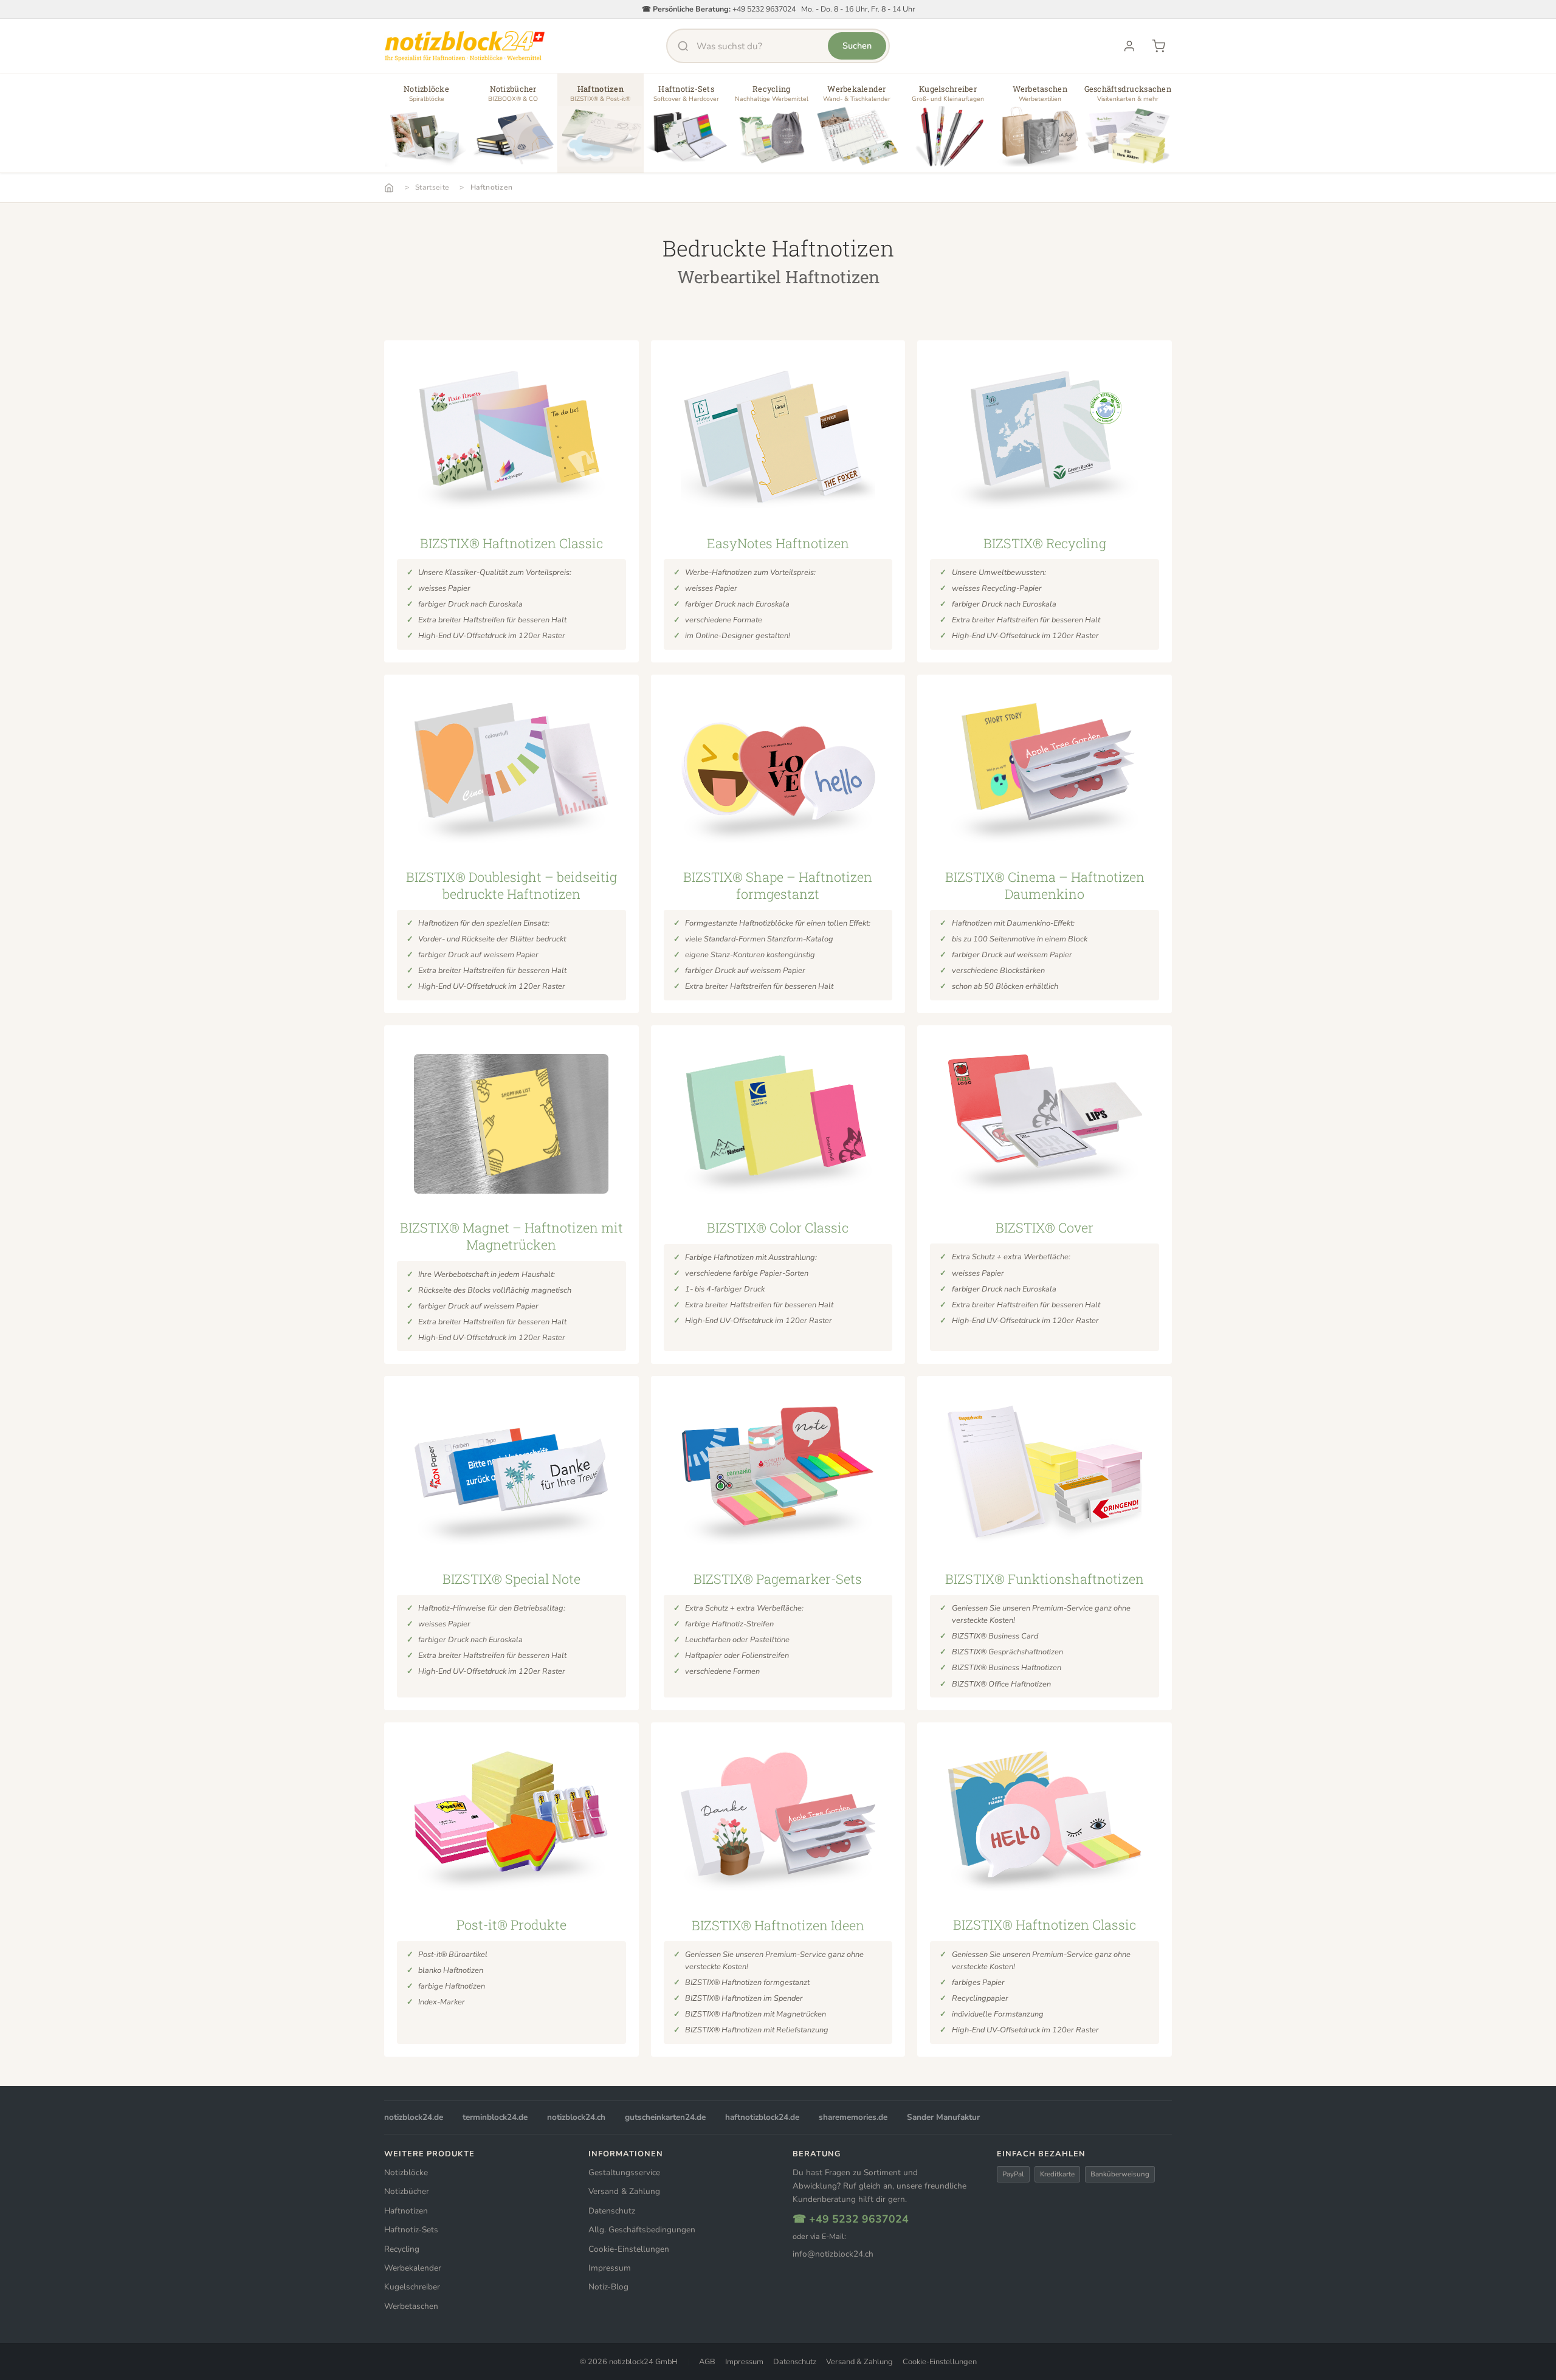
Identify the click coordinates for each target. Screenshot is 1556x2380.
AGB (707, 2362)
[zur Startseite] (465, 46)
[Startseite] (389, 188)
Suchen (857, 46)
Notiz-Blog (608, 2287)
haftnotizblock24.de (762, 2117)
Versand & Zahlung (624, 2191)
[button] (426, 128)
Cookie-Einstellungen (629, 2249)
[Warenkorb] (1158, 46)
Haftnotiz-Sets (411, 2230)
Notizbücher (407, 2191)
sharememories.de (853, 2117)
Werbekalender (413, 2268)
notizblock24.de (414, 2117)
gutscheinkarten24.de (665, 2117)
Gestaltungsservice (624, 2172)
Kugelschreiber (412, 2287)
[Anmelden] (1129, 46)
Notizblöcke (406, 2172)
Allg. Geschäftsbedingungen (642, 2230)
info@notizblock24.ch (833, 2254)
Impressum (610, 2268)
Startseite (432, 187)
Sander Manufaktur (943, 2117)
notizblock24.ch (576, 2117)
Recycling (402, 2249)
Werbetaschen (411, 2306)
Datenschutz (612, 2211)
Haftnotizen (492, 187)
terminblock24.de (495, 2117)
